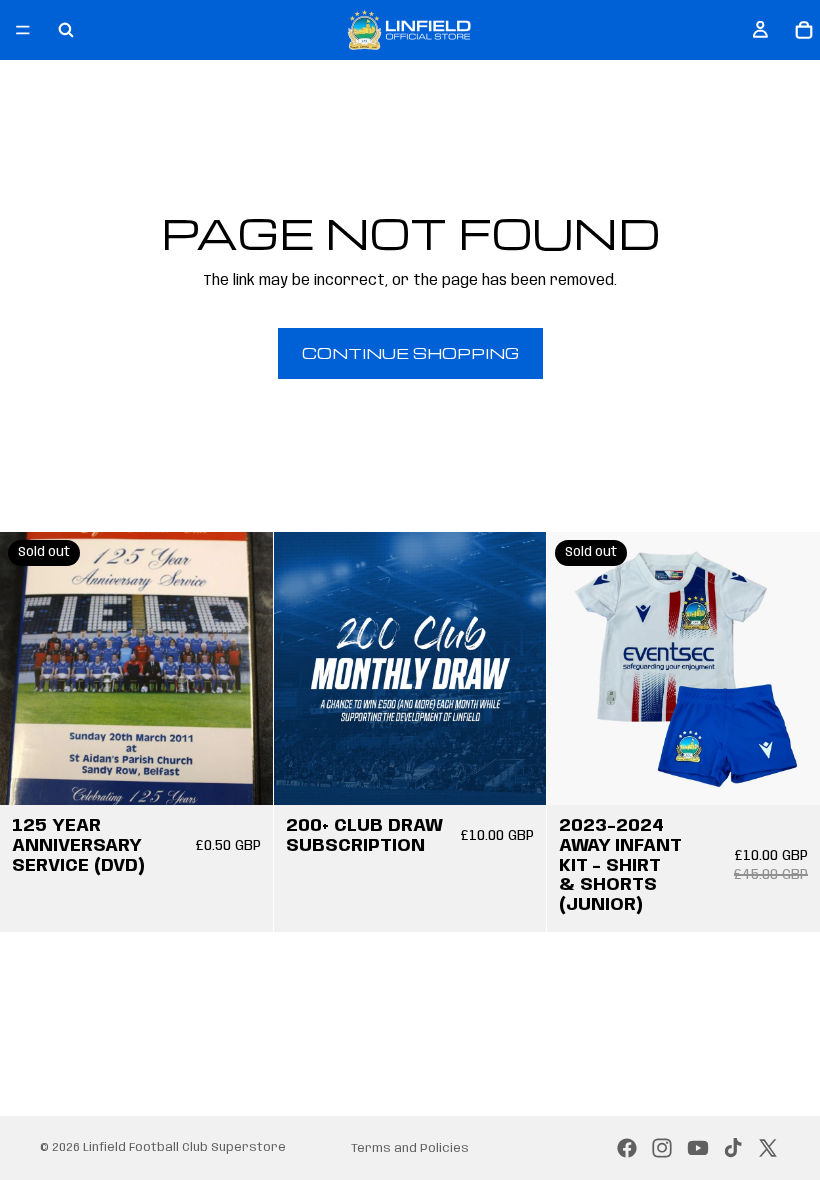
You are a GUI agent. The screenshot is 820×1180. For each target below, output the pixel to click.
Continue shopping (410, 353)
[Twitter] (768, 1148)
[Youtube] (698, 1148)
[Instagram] (662, 1148)
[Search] (66, 30)
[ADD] (516, 774)
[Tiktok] (733, 1148)
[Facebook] (627, 1148)
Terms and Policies (410, 1148)
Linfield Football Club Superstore (184, 1147)
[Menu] (23, 30)
